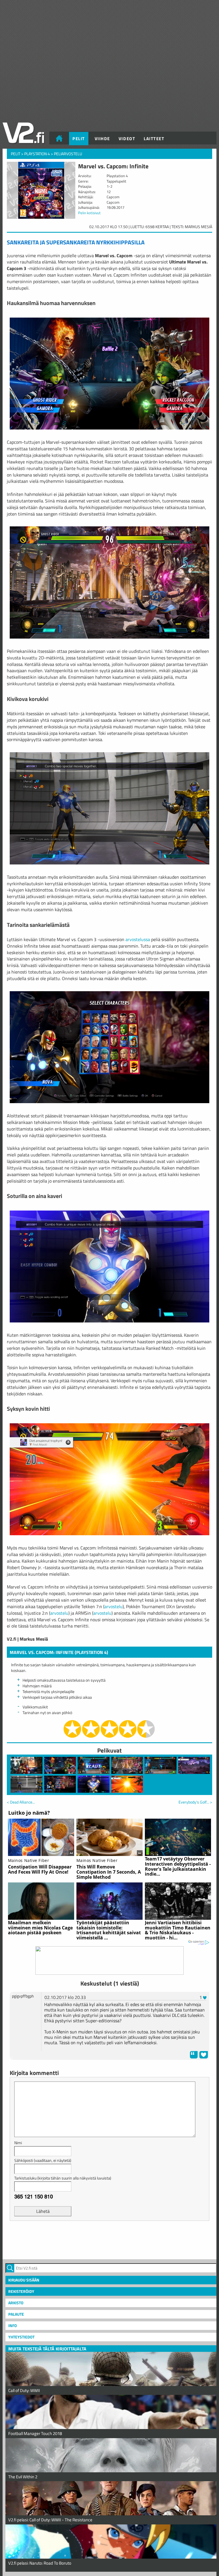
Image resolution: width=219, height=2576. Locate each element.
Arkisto (16, 2303)
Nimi (18, 2143)
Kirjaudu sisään (24, 2280)
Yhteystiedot (21, 2337)
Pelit (79, 139)
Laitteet (154, 139)
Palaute (16, 2314)
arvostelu (113, 1606)
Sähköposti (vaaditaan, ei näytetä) (43, 2160)
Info (13, 2325)
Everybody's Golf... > (195, 1802)
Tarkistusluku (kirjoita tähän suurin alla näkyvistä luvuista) (63, 2178)
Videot (127, 139)
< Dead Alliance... (21, 1802)
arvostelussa (138, 939)
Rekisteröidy (21, 2291)
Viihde (102, 139)
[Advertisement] (109, 2239)
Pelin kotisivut (89, 213)
